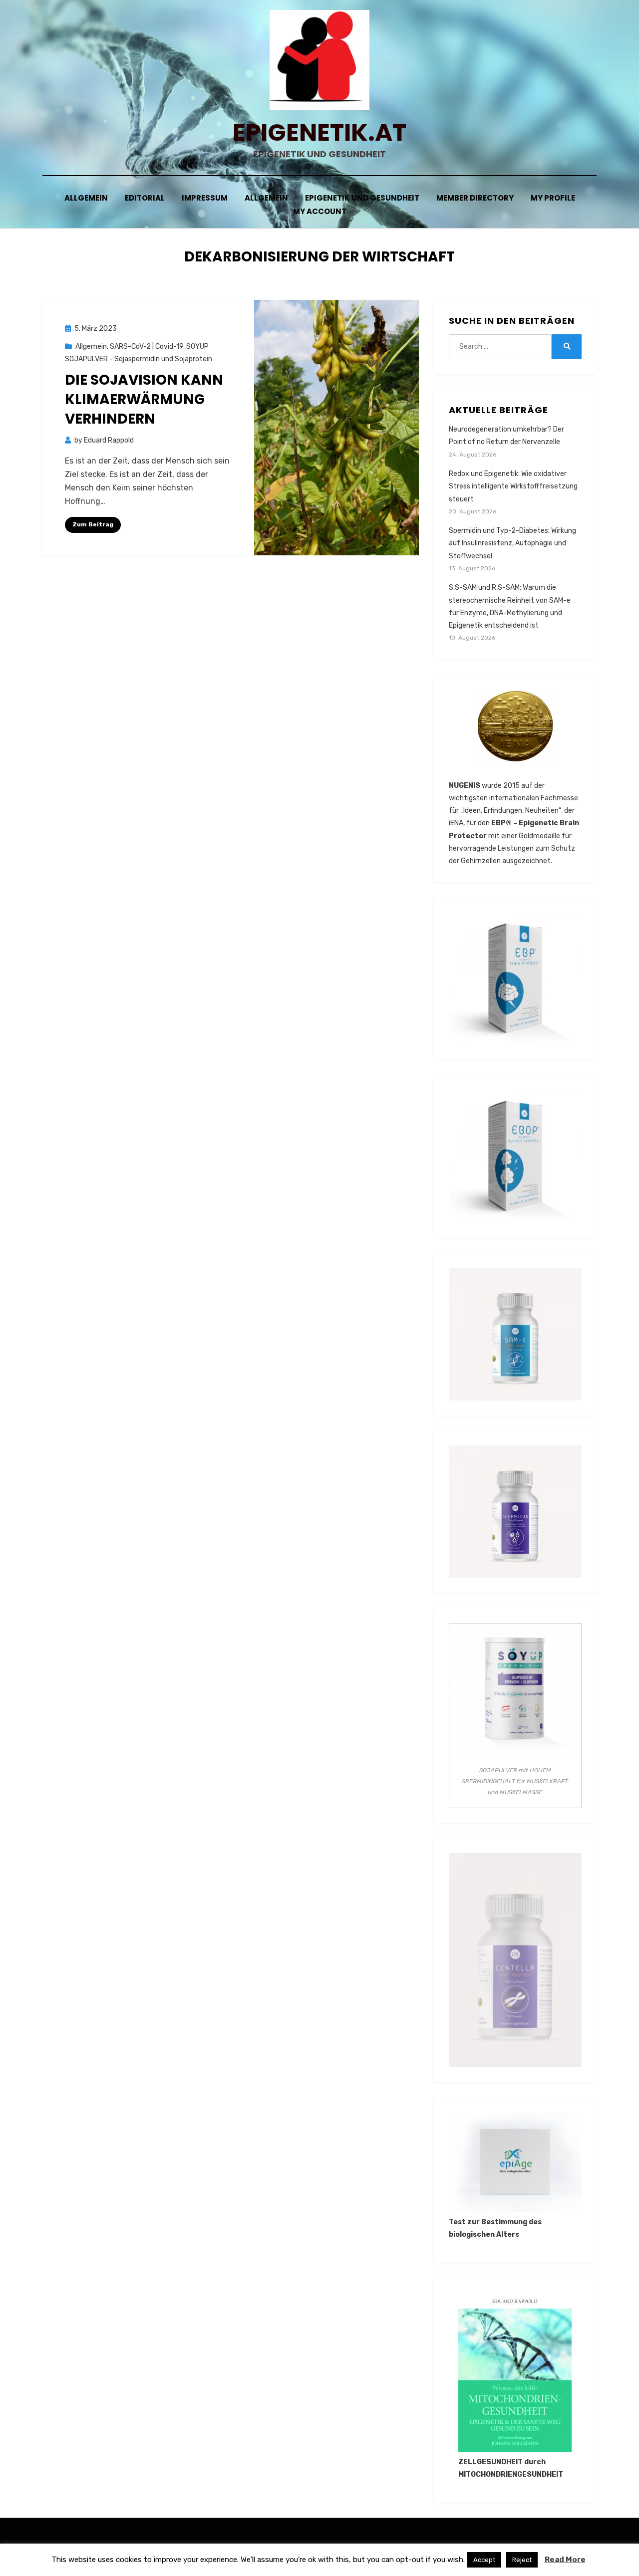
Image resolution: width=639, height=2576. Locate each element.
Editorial (145, 198)
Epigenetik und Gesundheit (362, 198)
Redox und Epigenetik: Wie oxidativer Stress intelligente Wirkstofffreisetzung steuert (513, 486)
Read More (565, 2560)
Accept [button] (484, 2560)
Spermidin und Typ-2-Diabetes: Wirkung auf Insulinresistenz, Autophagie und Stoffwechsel (512, 543)
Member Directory (475, 198)
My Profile (553, 198)
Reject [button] (522, 2560)
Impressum (205, 198)
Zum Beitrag (93, 524)
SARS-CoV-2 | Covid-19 (147, 347)
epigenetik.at (319, 132)
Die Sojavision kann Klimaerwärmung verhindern (144, 399)
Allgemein (86, 198)
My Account (320, 211)
